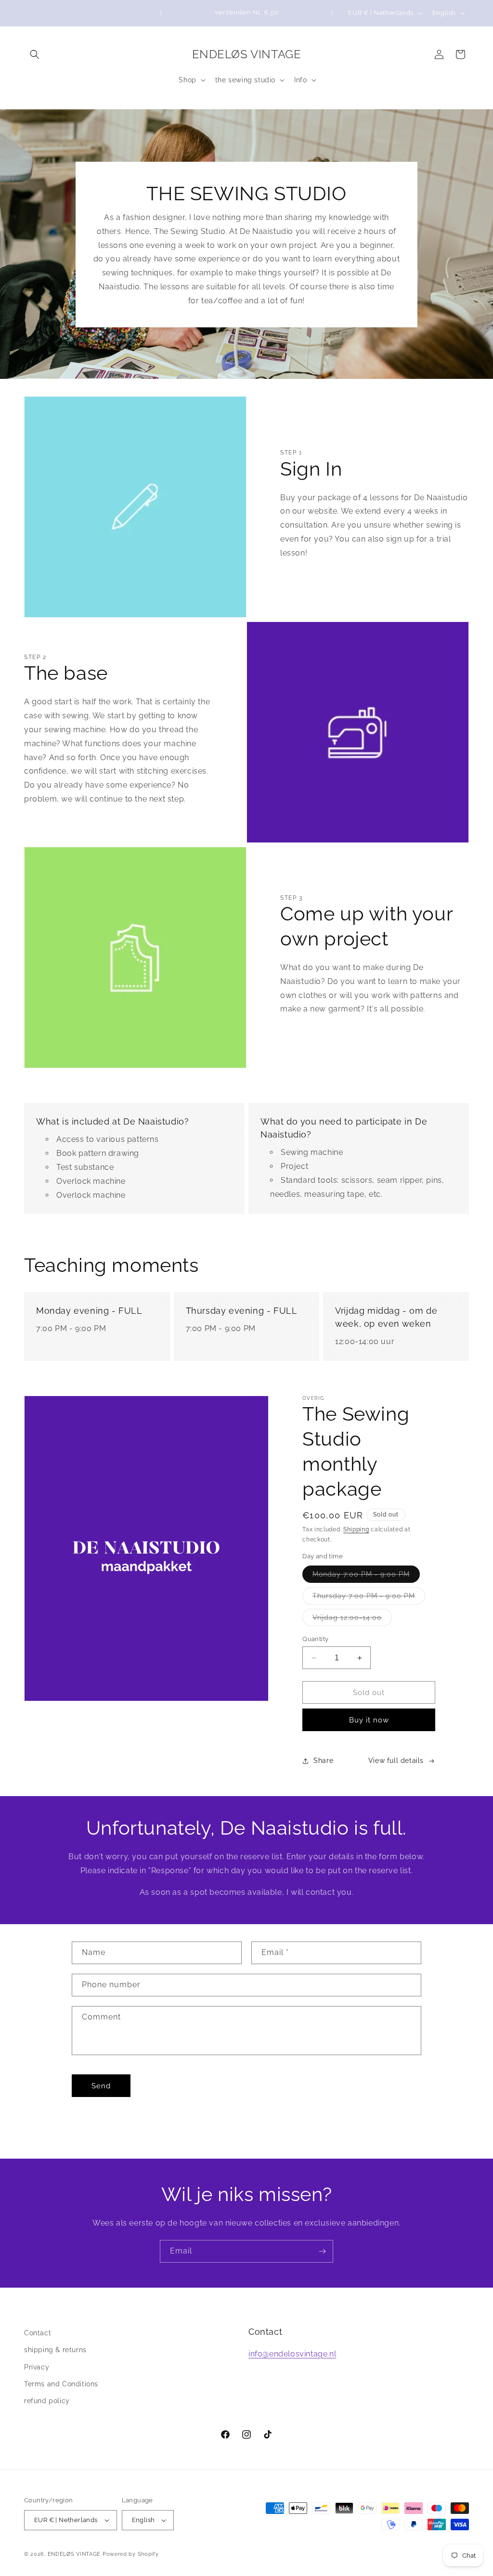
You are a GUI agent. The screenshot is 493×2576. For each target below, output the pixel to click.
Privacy (37, 2367)
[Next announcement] (332, 13)
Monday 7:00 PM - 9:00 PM (366, 1576)
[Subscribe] (322, 2251)
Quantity (315, 1639)
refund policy (47, 2401)
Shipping (356, 1529)
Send (101, 2086)
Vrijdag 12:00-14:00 (352, 1620)
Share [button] (323, 1760)
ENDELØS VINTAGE (74, 2554)
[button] (35, 54)
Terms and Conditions (61, 2384)
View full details (396, 1760)
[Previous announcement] (161, 13)
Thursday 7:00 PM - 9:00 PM (369, 1598)
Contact (38, 2333)
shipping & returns (55, 2350)
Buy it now (369, 1720)
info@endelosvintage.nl (292, 2354)
